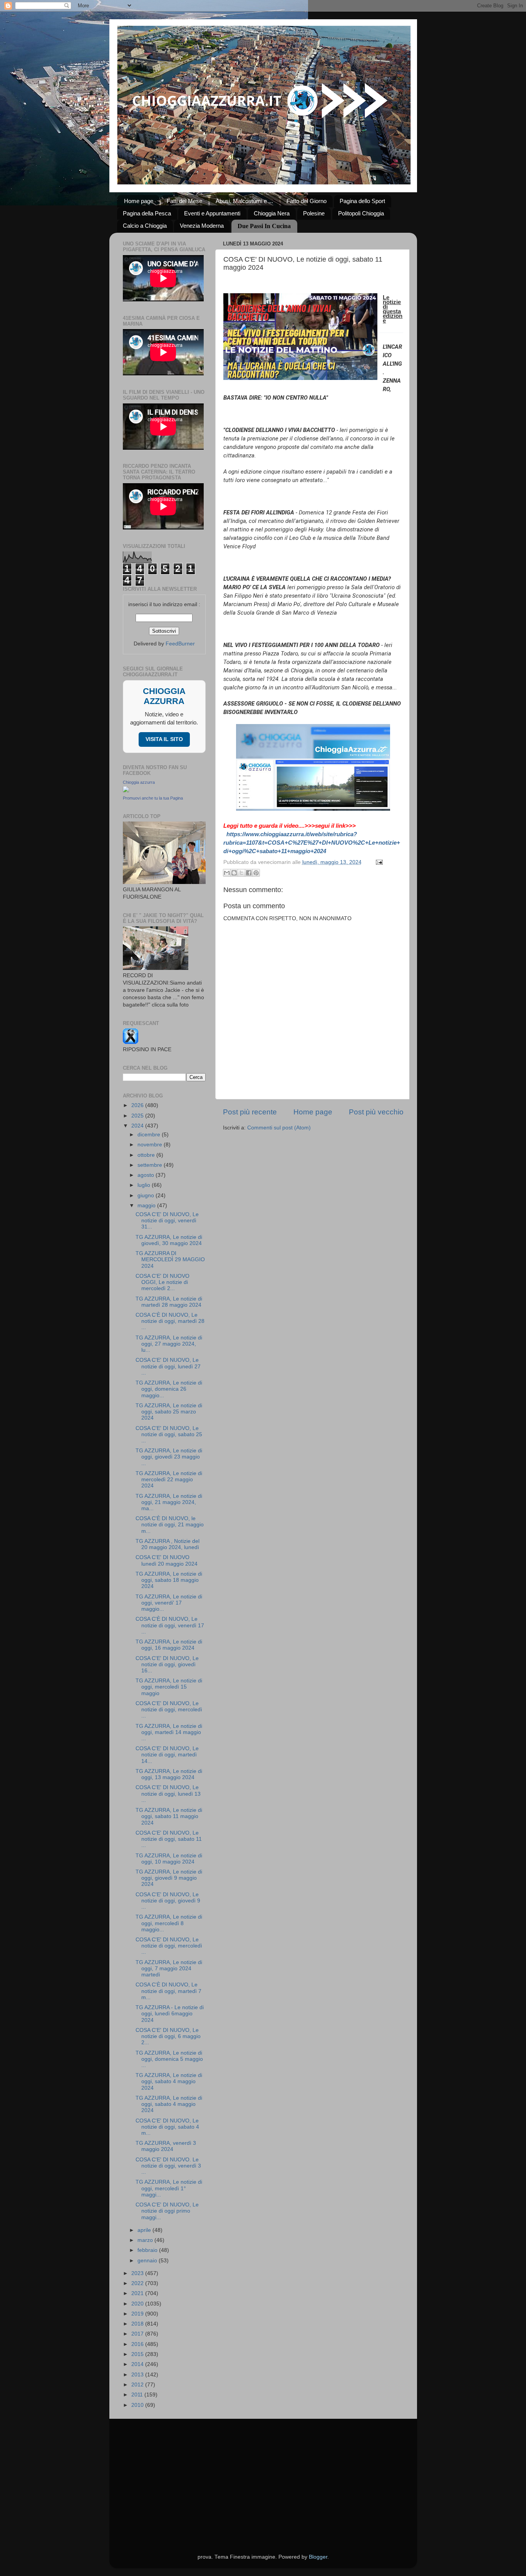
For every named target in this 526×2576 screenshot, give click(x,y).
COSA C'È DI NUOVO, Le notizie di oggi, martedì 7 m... (168, 1991)
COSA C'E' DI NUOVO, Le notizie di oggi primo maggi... (167, 2211)
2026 (138, 1105)
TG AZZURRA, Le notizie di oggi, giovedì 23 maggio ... (169, 1457)
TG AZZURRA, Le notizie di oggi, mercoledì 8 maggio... (169, 1923)
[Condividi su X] (241, 873)
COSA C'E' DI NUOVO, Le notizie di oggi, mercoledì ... (169, 1710)
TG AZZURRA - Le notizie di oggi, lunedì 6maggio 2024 (170, 2014)
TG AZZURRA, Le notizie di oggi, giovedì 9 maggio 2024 (169, 1878)
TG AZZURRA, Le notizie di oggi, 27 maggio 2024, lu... (169, 1344)
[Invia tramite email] (227, 873)
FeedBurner (180, 644)
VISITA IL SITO (164, 739)
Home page (139, 201)
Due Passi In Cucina (264, 226)
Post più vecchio (376, 1112)
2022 (138, 2283)
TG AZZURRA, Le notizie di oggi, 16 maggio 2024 (169, 1645)
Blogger (318, 2557)
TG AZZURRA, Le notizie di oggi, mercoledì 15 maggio (169, 1687)
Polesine (314, 213)
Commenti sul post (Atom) (279, 1128)
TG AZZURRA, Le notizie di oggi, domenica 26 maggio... (169, 1389)
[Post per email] (378, 862)
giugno (147, 1196)
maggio (147, 1206)
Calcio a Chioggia (145, 226)
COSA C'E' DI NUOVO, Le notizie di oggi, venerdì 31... (167, 1221)
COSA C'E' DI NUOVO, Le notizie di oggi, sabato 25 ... (169, 1434)
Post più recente (250, 1112)
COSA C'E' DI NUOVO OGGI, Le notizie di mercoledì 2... (162, 1282)
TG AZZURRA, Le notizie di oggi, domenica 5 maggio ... (169, 2059)
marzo (146, 2240)
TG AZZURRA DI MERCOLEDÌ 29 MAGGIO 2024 (170, 1259)
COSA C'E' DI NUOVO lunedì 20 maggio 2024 (167, 1560)
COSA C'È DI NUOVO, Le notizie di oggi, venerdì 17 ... (170, 1625)
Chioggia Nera (272, 213)
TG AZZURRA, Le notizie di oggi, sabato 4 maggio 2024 (169, 2081)
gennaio (148, 2261)
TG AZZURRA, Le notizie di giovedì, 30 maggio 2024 (169, 1240)
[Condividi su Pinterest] (256, 873)
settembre (151, 1165)
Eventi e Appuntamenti (212, 213)
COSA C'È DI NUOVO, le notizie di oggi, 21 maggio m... (170, 1525)
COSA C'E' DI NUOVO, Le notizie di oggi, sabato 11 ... (169, 1839)
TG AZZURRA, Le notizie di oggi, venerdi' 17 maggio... (169, 1603)
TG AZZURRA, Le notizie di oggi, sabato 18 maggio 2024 (169, 1580)
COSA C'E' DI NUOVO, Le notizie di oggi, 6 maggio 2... (168, 2036)
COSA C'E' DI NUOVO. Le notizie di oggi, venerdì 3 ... (168, 2166)
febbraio (148, 2250)
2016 (138, 2344)
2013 (138, 2375)
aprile (145, 2230)
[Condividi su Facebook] (249, 873)
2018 (138, 2324)
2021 (138, 2293)
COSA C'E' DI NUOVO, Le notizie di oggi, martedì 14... (167, 1755)
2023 (138, 2273)
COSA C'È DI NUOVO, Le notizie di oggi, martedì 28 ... (170, 1321)
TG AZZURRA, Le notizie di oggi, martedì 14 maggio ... (169, 1732)
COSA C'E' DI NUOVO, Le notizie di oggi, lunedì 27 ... (168, 1366)
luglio (145, 1185)
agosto (147, 1175)
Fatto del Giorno (307, 201)
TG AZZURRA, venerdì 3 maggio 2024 (166, 2146)
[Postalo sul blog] (234, 873)
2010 (138, 2405)
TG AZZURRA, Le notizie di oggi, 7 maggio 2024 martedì (169, 1969)
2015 (138, 2354)
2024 (138, 1126)
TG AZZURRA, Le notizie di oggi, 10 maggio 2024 (169, 1859)
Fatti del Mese (184, 201)
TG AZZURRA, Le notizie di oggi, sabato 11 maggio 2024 (169, 1816)
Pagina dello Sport (362, 201)
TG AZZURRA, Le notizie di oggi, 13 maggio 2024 (169, 1774)
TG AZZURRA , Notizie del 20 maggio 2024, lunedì (168, 1544)
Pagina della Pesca (147, 213)
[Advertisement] (263, 2477)
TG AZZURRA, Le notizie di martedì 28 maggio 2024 (169, 1302)
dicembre (150, 1135)
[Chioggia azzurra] (126, 791)
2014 (138, 2364)
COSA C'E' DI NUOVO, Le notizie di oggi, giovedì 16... (167, 1664)
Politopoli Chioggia (361, 213)
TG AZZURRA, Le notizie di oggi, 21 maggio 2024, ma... (169, 1502)
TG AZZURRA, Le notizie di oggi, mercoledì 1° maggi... (169, 2188)
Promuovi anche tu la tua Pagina (153, 798)
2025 (138, 1116)
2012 (138, 2385)
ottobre (147, 1155)
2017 (138, 2334)
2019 (138, 2314)
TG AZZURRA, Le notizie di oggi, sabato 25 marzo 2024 (169, 1412)
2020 (138, 2304)
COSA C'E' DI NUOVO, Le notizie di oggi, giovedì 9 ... (168, 1901)
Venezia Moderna (202, 226)
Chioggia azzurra (139, 782)
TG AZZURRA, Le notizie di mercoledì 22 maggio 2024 (169, 1480)
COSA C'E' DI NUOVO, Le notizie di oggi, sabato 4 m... (167, 2127)
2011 (138, 2395)
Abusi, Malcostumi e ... (244, 201)
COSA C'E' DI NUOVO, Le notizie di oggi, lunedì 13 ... (168, 1794)
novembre (151, 1145)
